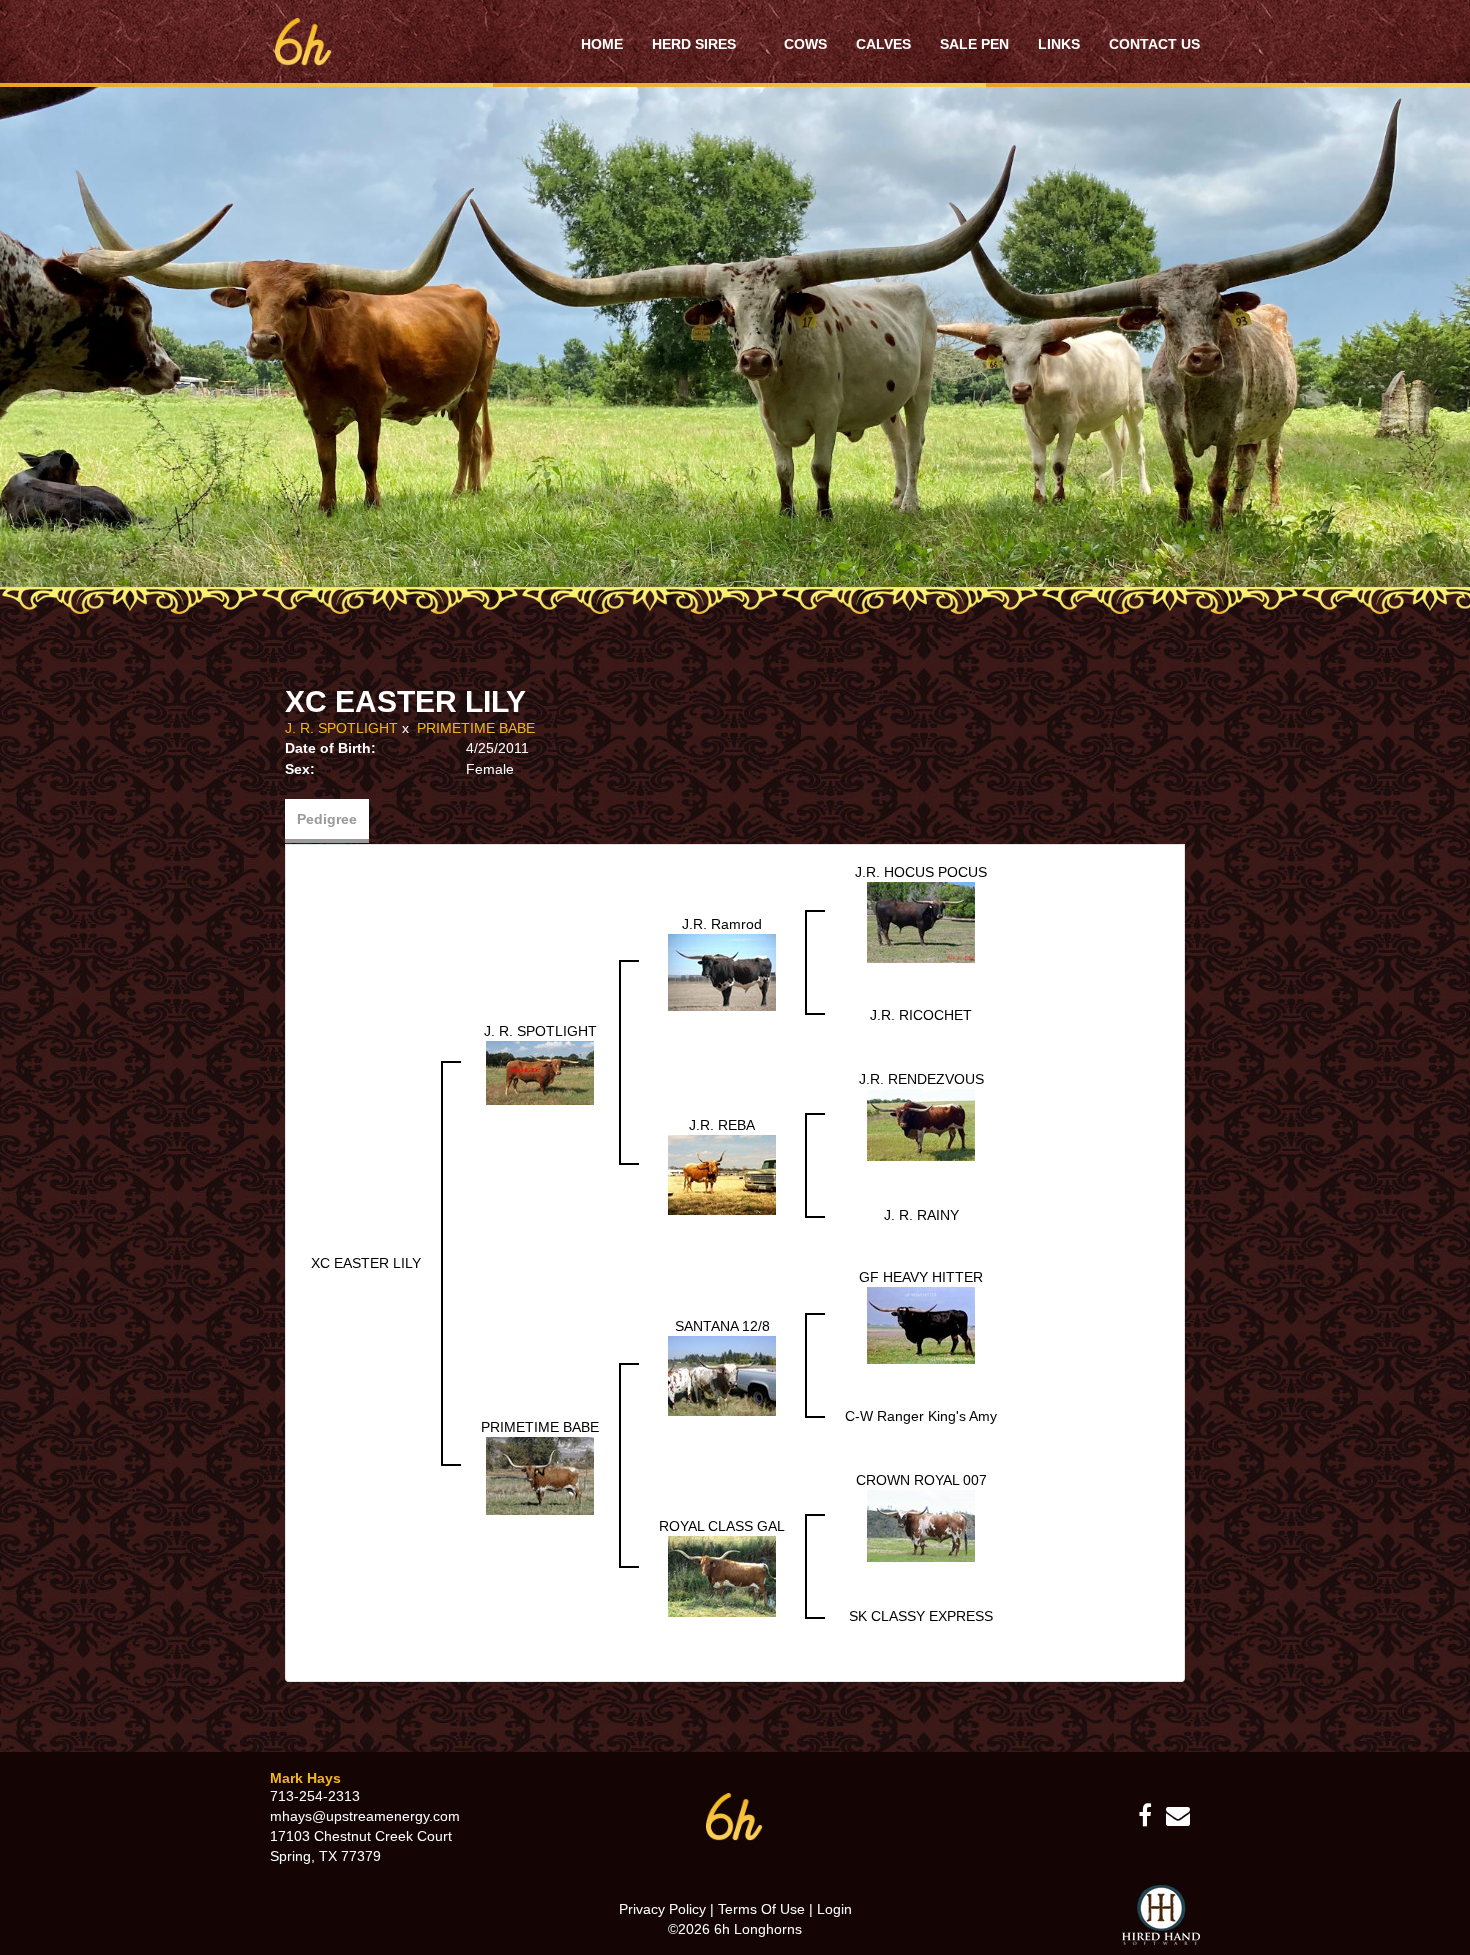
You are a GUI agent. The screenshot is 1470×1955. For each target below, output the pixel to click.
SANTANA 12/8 (722, 1326)
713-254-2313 (315, 1796)
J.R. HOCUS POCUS (921, 872)
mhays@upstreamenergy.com (365, 1816)
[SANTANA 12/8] (722, 1374)
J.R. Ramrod (722, 924)
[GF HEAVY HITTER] (921, 1324)
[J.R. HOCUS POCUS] (921, 921)
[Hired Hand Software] (1161, 1915)
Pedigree (327, 819)
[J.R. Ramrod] (722, 971)
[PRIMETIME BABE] (540, 1474)
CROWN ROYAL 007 (921, 1480)
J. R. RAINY (921, 1215)
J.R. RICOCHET (921, 1015)
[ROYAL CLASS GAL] (722, 1575)
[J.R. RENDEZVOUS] (921, 1124)
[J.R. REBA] (722, 1174)
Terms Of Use (761, 1909)
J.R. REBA (722, 1125)
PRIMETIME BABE (476, 728)
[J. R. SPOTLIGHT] (540, 1071)
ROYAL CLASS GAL (722, 1526)
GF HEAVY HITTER (921, 1277)
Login (834, 1909)
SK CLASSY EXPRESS (921, 1616)
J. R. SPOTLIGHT (341, 728)
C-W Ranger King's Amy (921, 1416)
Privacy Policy (662, 1909)
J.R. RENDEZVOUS (921, 1079)
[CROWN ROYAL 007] (921, 1525)
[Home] (734, 1816)
